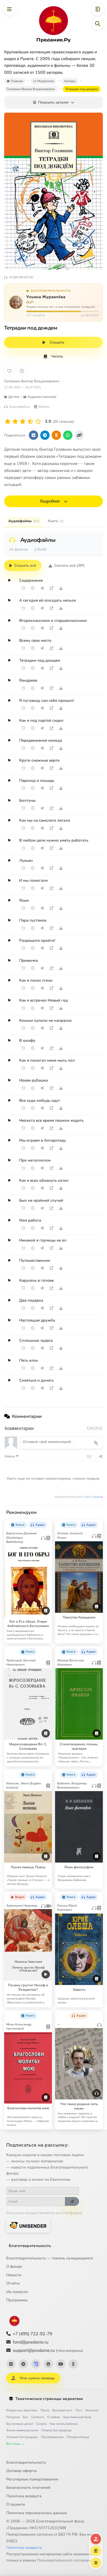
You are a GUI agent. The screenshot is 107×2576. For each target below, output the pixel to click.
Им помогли (17, 2292)
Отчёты (13, 2283)
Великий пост (62, 2410)
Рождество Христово (22, 2410)
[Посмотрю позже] (46, 1523)
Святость (38, 2417)
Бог (25, 2417)
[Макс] (36, 2364)
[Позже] (22, 371)
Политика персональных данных (37, 2513)
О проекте (16, 2504)
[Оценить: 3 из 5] (23, 422)
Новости (14, 2275)
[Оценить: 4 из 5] (31, 422)
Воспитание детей (20, 2424)
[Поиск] (98, 24)
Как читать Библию (64, 2424)
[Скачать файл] (61, 588)
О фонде (14, 2266)
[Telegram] (23, 2364)
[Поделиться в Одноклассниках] (56, 435)
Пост (79, 2410)
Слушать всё (25, 565)
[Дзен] (48, 2364)
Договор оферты (22, 2471)
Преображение (52, 2437)
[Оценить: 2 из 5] (15, 422)
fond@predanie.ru (31, 2342)
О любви (54, 2417)
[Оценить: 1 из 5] (8, 422)
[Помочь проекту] (96, 2539)
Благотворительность (30, 2246)
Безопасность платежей (28, 2487)
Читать (57, 356)
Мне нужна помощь (37, 2378)
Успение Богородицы (22, 2437)
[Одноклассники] (73, 2364)
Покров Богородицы (56, 2430)
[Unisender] (28, 2225)
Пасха (45, 2410)
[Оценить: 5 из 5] (38, 422)
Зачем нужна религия (22, 2430)
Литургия (13, 2417)
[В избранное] (9, 371)
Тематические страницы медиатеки (49, 2399)
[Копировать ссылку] (79, 435)
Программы (17, 2300)
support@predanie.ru (48, 2350)
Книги (56, 521)
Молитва (92, 2410)
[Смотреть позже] (33, 588)
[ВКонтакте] (11, 2364)
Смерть (41, 2424)
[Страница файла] (51, 588)
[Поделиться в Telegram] (45, 435)
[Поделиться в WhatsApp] (68, 435)
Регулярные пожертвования (32, 2479)
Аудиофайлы (24, 521)
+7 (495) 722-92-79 (32, 2334)
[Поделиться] (42, 588)
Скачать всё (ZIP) (69, 565)
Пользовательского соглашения (66, 2560)
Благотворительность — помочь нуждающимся (50, 2258)
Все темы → (15, 2444)
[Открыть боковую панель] (98, 9)
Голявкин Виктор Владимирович (32, 381)
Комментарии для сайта (79, 1497)
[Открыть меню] (9, 9)
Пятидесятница (78, 2437)
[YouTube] (61, 2364)
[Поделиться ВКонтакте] (34, 435)
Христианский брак (77, 2417)
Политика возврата (24, 2496)
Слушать (57, 342)
